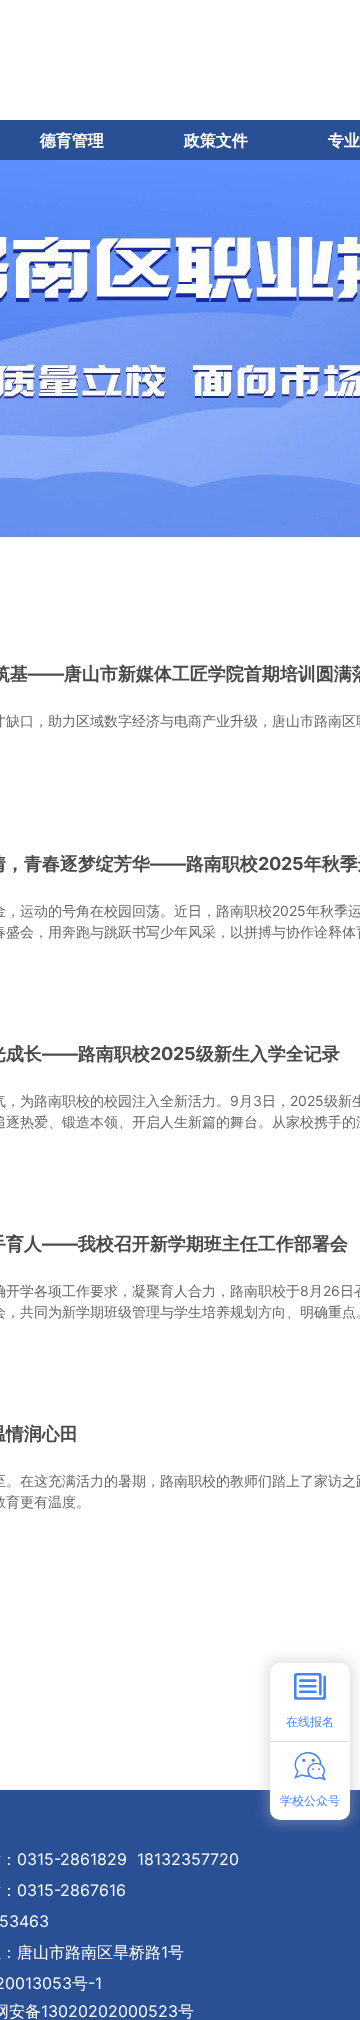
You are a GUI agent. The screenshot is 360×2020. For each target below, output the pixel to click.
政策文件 (216, 140)
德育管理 (72, 140)
